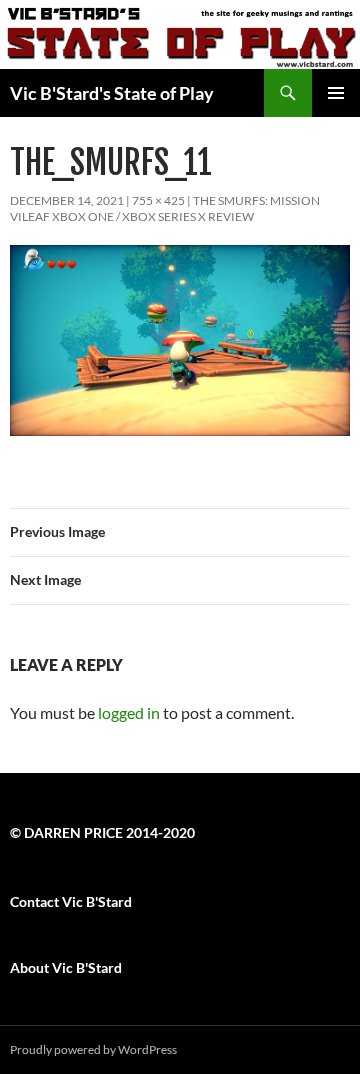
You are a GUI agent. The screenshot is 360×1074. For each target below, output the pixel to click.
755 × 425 (158, 200)
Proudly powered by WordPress (93, 1049)
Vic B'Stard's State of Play (112, 93)
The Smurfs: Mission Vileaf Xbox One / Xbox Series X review (165, 208)
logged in (129, 712)
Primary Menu (336, 93)
